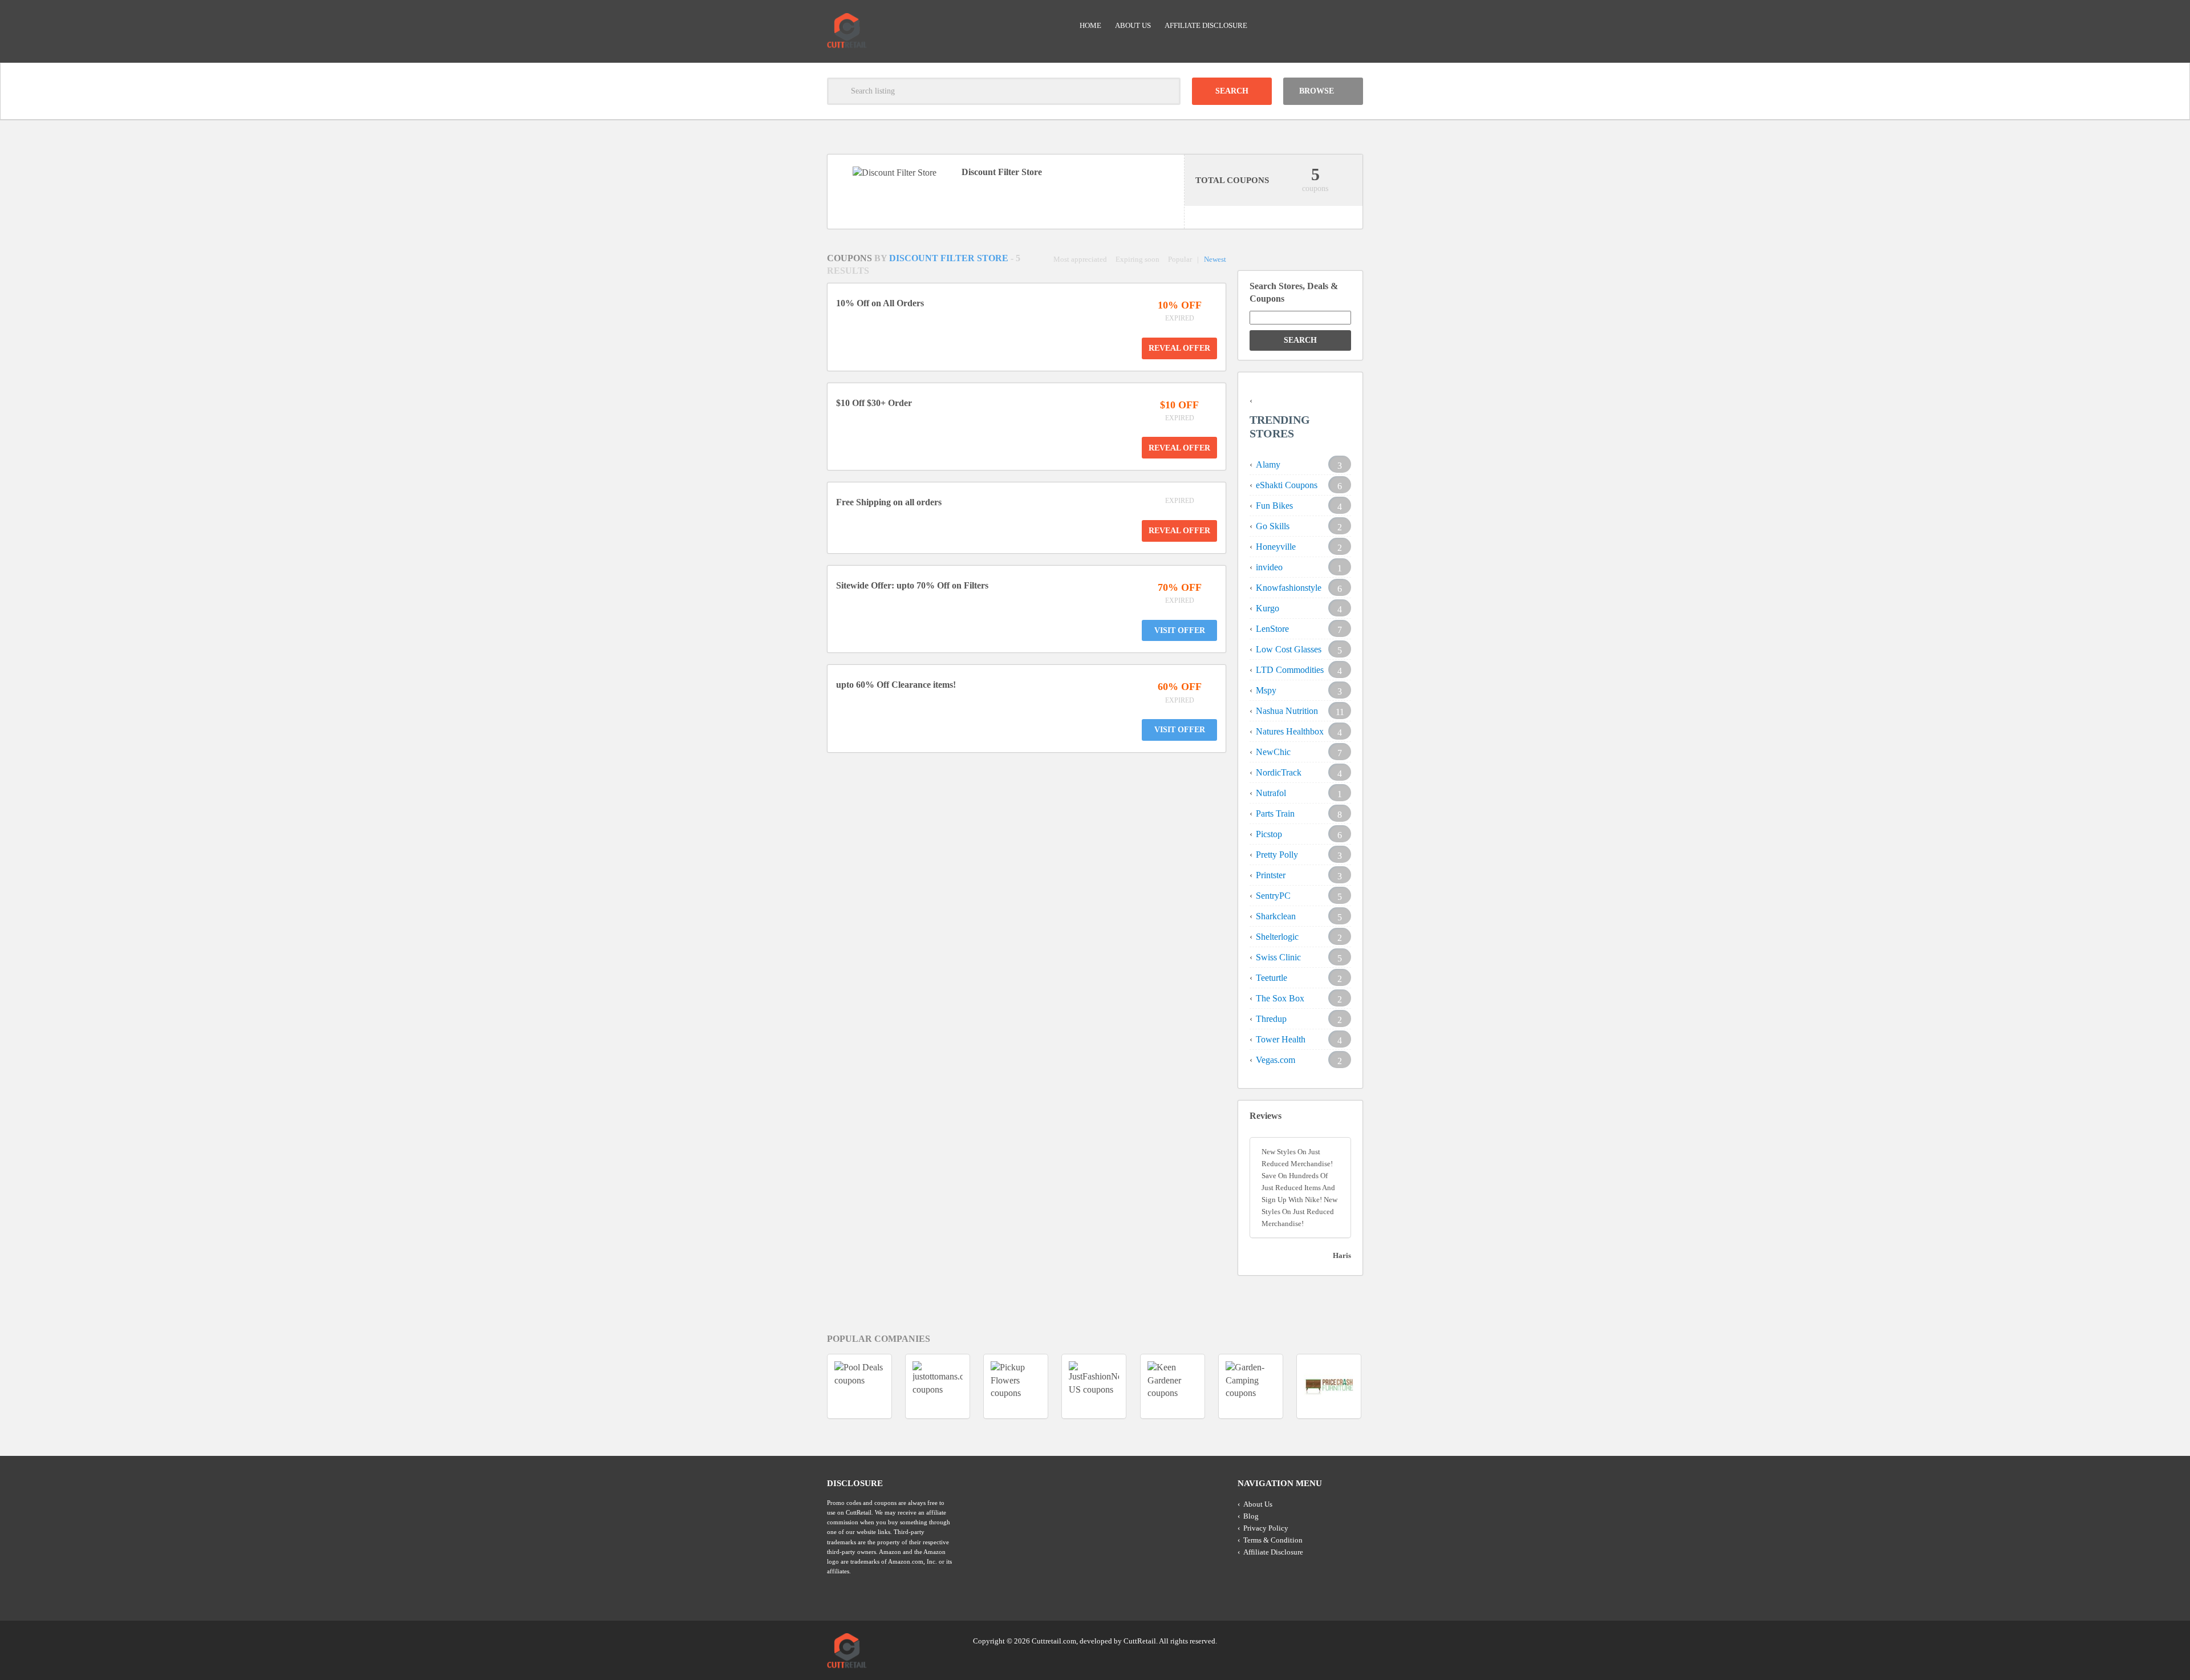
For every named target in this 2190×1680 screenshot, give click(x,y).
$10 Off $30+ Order (874, 403)
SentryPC (1273, 896)
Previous (806, 1386)
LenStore (1272, 629)
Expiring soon (1137, 259)
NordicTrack (1279, 772)
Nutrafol (1271, 793)
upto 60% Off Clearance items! (896, 685)
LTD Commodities (1290, 670)
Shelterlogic (1277, 937)
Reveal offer (1179, 348)
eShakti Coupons (1287, 485)
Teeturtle (1272, 978)
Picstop (1269, 834)
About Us (1133, 25)
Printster (1271, 875)
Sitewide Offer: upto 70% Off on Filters (912, 585)
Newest (1215, 259)
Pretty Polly (1277, 855)
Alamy (1268, 464)
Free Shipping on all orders (889, 502)
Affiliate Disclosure (1206, 25)
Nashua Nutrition (1287, 711)
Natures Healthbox (1290, 731)
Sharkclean (1276, 916)
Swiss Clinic (1278, 957)
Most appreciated (1080, 259)
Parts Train (1275, 813)
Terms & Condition (1273, 1540)
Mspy (1266, 690)
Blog (1251, 1516)
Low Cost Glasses (1289, 649)
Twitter (1310, 1640)
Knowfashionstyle (1289, 588)
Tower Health (1281, 1039)
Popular (1180, 259)
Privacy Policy (1266, 1528)
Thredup (1271, 1019)
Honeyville (1276, 547)
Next (1384, 1386)
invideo (1269, 567)
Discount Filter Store (950, 258)
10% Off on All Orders (880, 303)
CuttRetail (1140, 1641)
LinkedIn (1332, 1640)
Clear (1167, 91)
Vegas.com (1276, 1060)
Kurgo (1268, 608)
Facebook (1353, 1640)
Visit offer (1180, 630)
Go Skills (1273, 526)
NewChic (1273, 752)
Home (1090, 25)
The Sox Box (1280, 998)
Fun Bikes (1274, 506)
